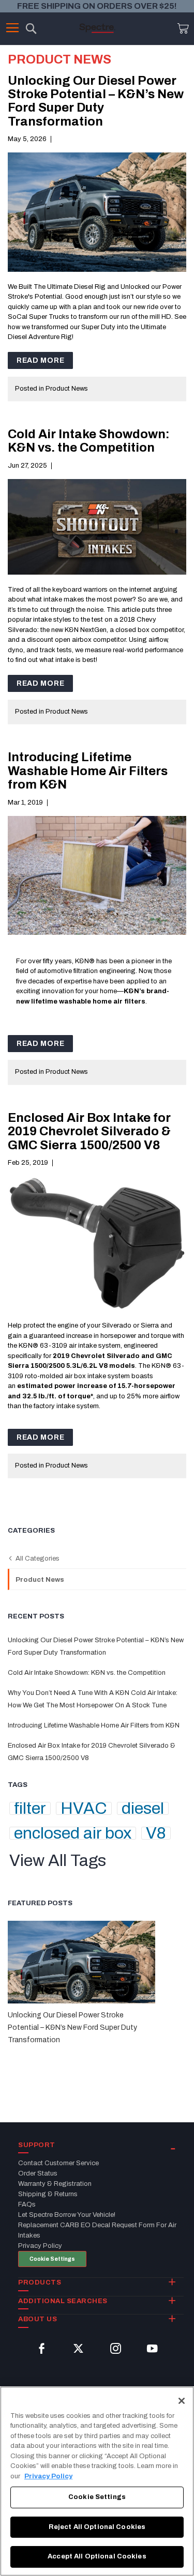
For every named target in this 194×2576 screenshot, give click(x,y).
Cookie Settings (52, 2259)
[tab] (101, 2146)
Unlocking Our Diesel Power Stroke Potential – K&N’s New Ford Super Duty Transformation (96, 101)
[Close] (182, 2401)
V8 (156, 1833)
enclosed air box (73, 1833)
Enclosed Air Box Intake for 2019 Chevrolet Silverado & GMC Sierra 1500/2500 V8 (89, 1131)
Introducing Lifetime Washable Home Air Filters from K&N (88, 771)
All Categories (37, 1559)
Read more (40, 360)
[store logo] (97, 28)
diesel (143, 1808)
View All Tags (58, 1861)
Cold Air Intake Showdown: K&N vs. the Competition (89, 441)
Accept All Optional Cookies (97, 2556)
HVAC (84, 1808)
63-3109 (54, 1346)
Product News (67, 389)
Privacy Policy (48, 2476)
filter (30, 1808)
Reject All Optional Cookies (97, 2527)
